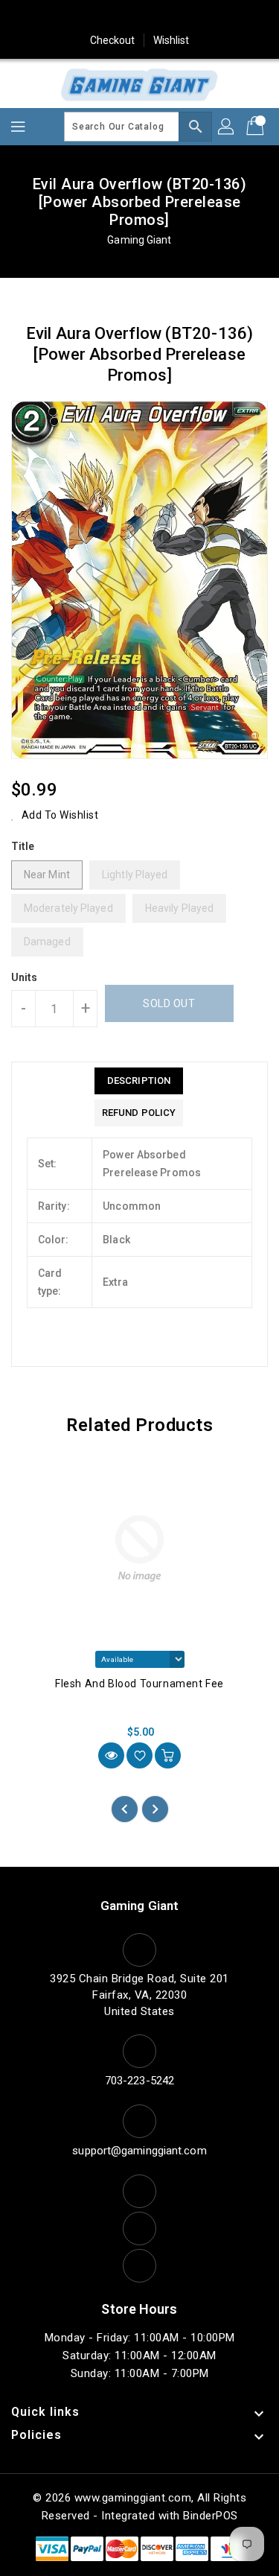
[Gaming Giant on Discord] (225, 17)
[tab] (139, 1081)
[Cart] (257, 127)
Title (23, 846)
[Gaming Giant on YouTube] (196, 17)
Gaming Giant (139, 240)
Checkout (113, 40)
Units (25, 977)
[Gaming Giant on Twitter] (83, 17)
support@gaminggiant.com (139, 2151)
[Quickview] (111, 1755)
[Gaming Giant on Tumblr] (168, 17)
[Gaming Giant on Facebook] (54, 17)
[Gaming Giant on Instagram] (140, 17)
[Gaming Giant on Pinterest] (111, 17)
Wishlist (171, 40)
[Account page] (227, 127)
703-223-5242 (139, 2081)
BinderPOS (211, 2516)
